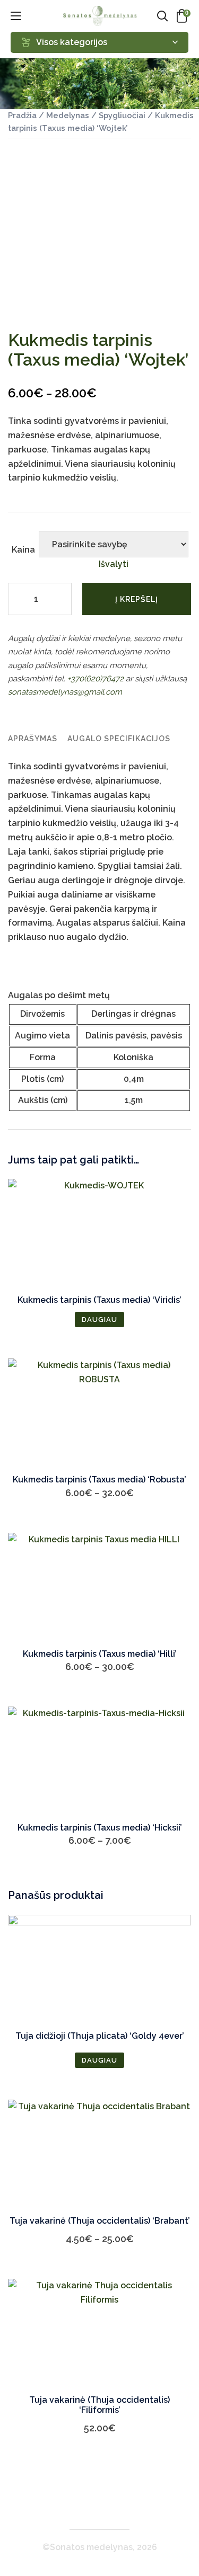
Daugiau (99, 1320)
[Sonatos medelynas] (100, 16)
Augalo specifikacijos (119, 739)
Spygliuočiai (122, 115)
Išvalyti (114, 564)
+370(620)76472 (96, 679)
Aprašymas (33, 739)
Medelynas (68, 115)
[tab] (33, 739)
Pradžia (22, 115)
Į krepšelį (137, 599)
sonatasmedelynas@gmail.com (65, 692)
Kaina (23, 550)
